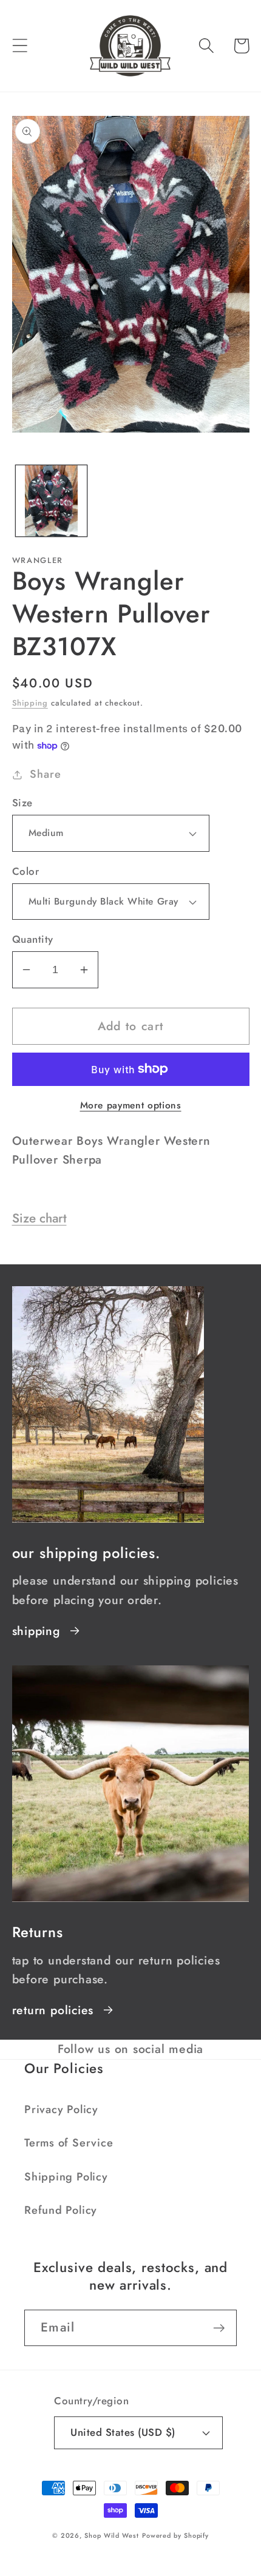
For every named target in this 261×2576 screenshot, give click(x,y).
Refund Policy (61, 2210)
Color (26, 872)
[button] (20, 46)
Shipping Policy (66, 2177)
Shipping (30, 703)
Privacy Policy (61, 2109)
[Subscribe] (219, 2328)
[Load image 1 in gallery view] (51, 501)
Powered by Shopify (175, 2535)
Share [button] (45, 774)
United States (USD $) (123, 2432)
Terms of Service (69, 2143)
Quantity (33, 939)
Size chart (39, 1218)
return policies (53, 2010)
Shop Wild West (112, 2535)
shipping (36, 1631)
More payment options (131, 1105)
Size (22, 803)
